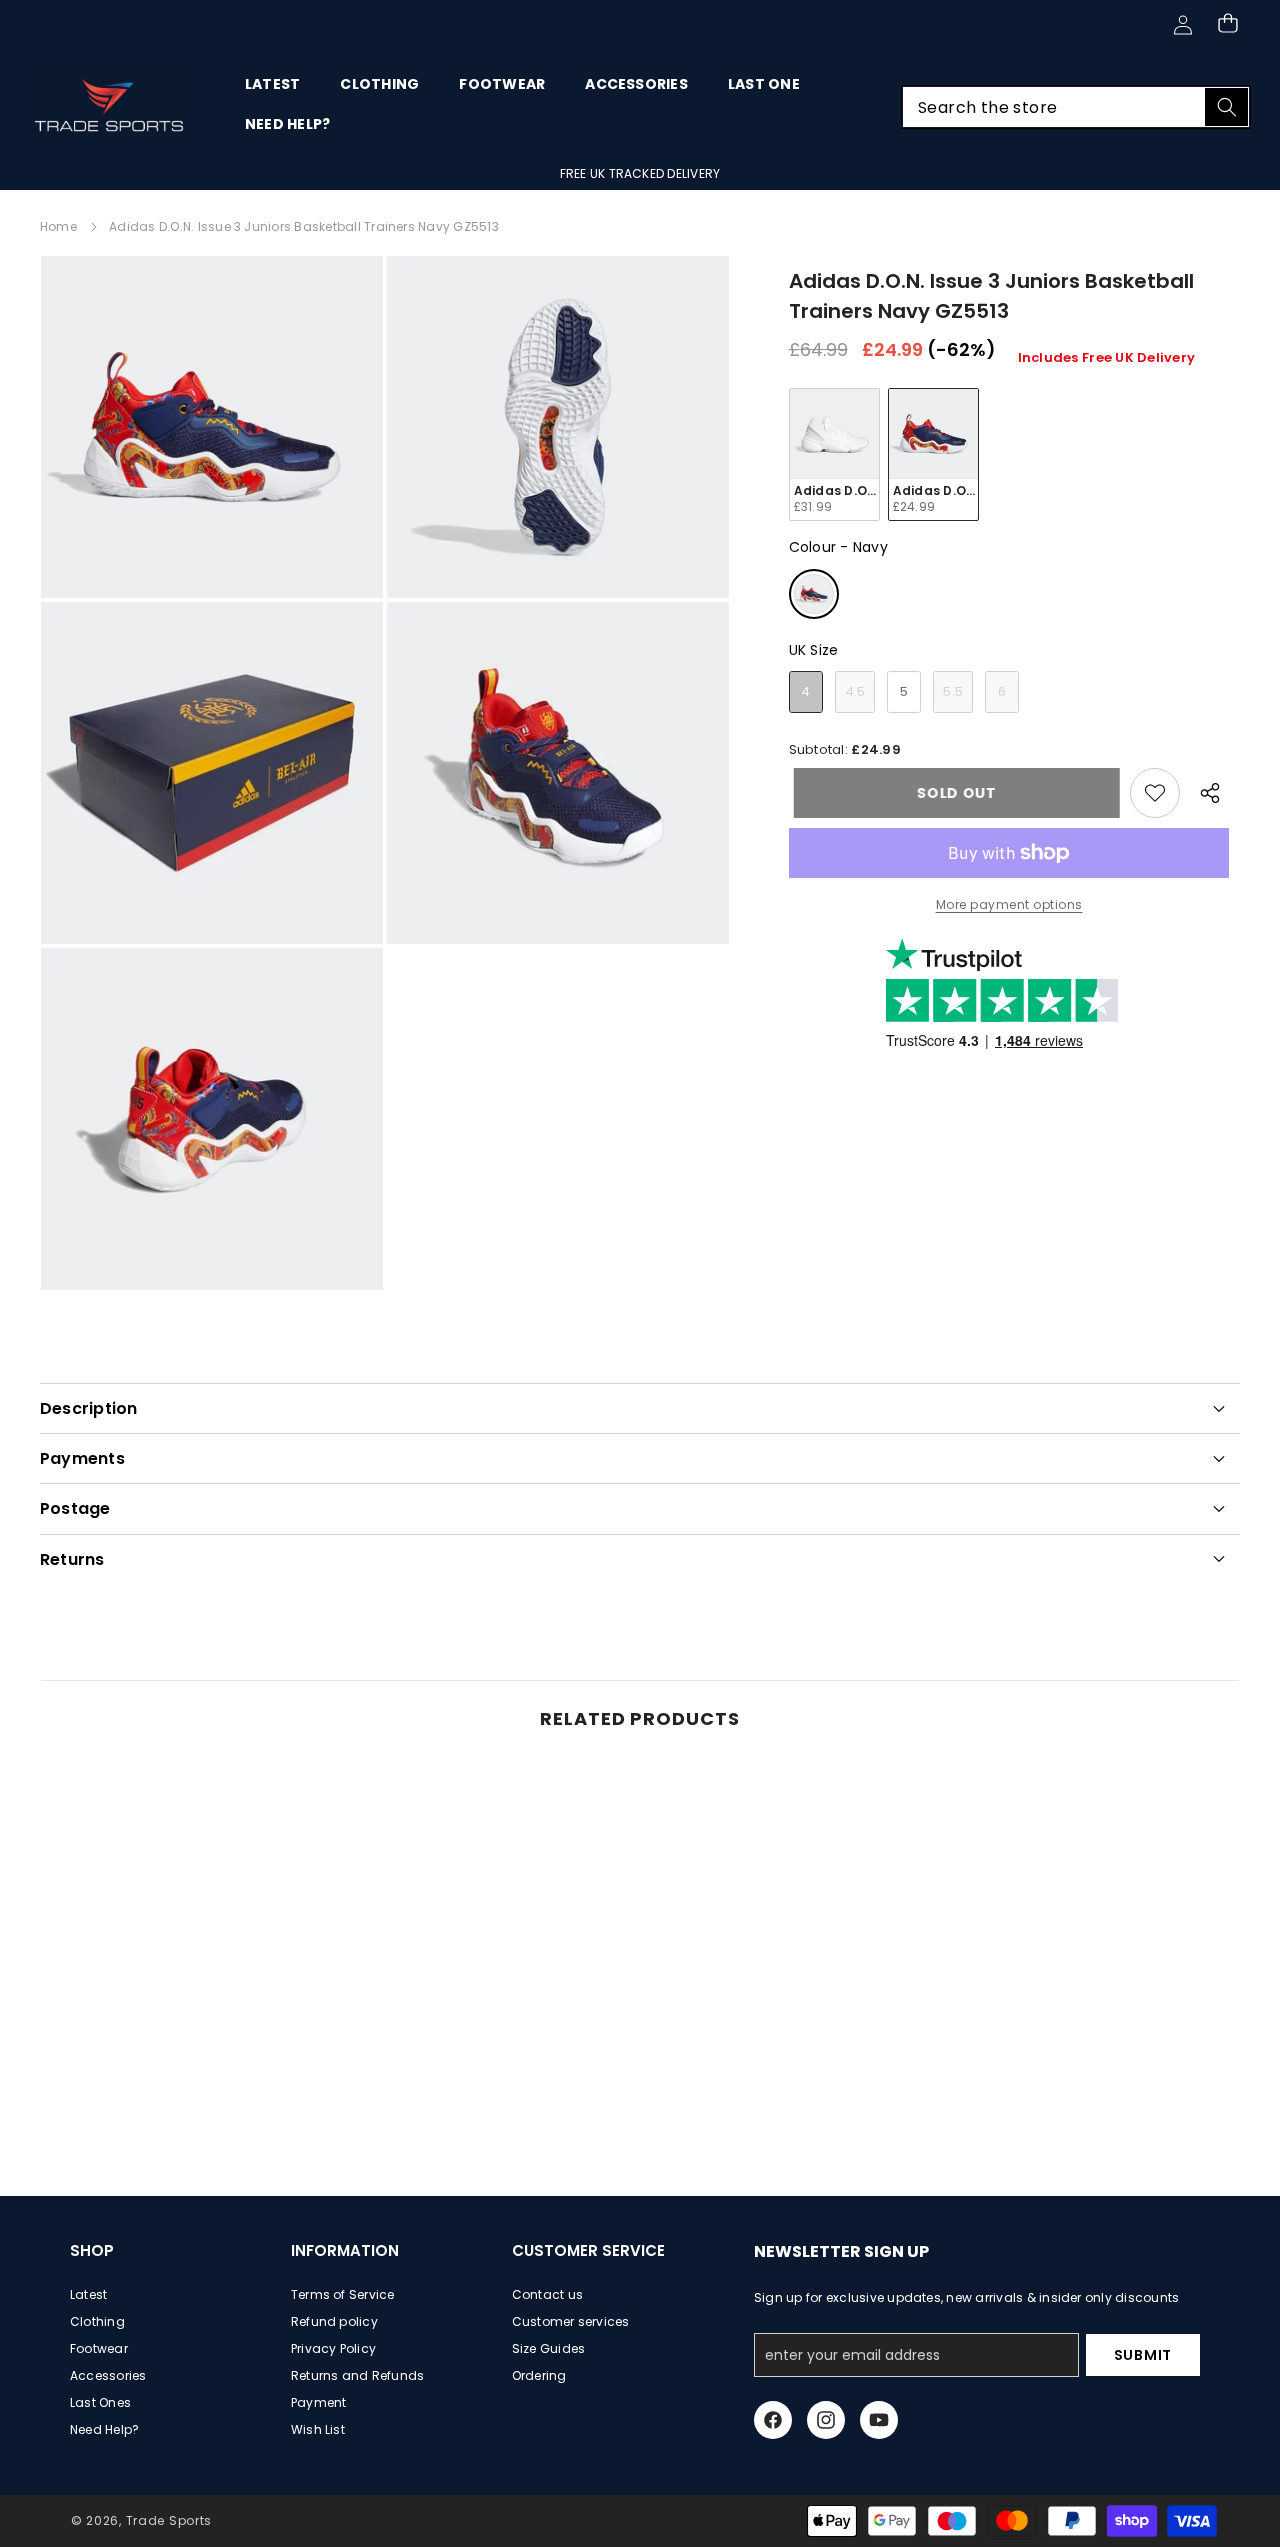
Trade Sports (169, 2520)
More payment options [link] (1009, 904)
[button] (1227, 22)
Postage (75, 1508)
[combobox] (1076, 107)
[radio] (834, 454)
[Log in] (1182, 25)
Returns (72, 1559)
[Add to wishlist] (1155, 793)
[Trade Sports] (110, 107)
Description (89, 1408)
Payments (82, 1458)
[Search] (1226, 107)
